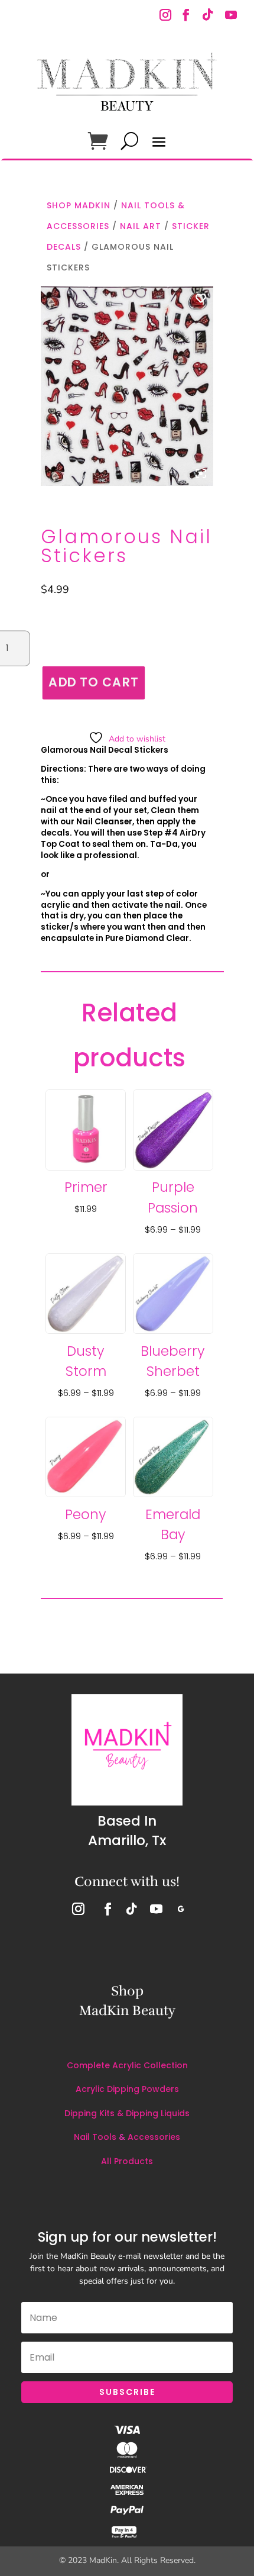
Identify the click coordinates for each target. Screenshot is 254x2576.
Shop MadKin (79, 205)
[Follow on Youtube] (231, 16)
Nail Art (141, 226)
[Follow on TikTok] (207, 16)
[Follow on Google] (181, 1909)
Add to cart (93, 683)
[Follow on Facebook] (186, 16)
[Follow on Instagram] (167, 16)
